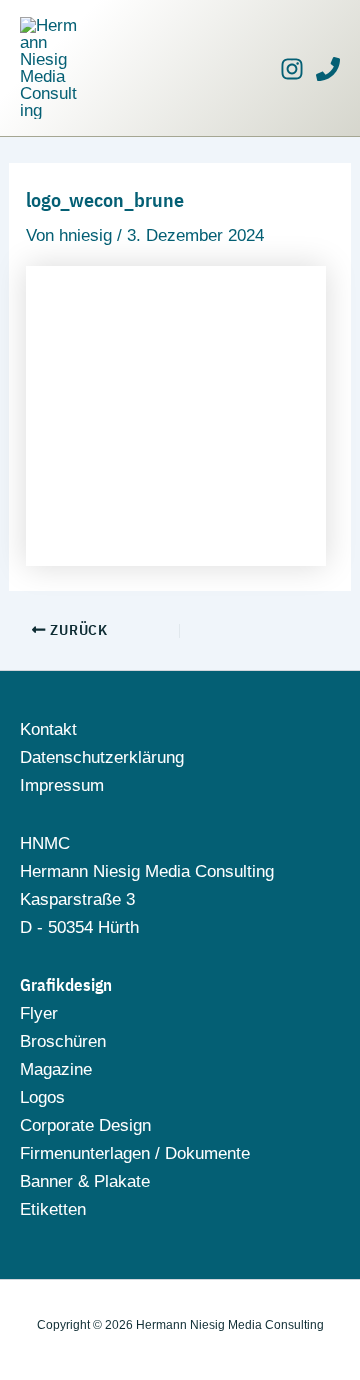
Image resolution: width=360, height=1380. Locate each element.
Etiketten (53, 1209)
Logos (42, 1097)
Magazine (56, 1069)
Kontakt (48, 729)
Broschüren (63, 1041)
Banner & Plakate (85, 1181)
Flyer (39, 1013)
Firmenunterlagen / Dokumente (135, 1153)
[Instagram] (292, 69)
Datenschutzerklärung (102, 757)
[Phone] (328, 69)
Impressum (62, 785)
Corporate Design (85, 1125)
